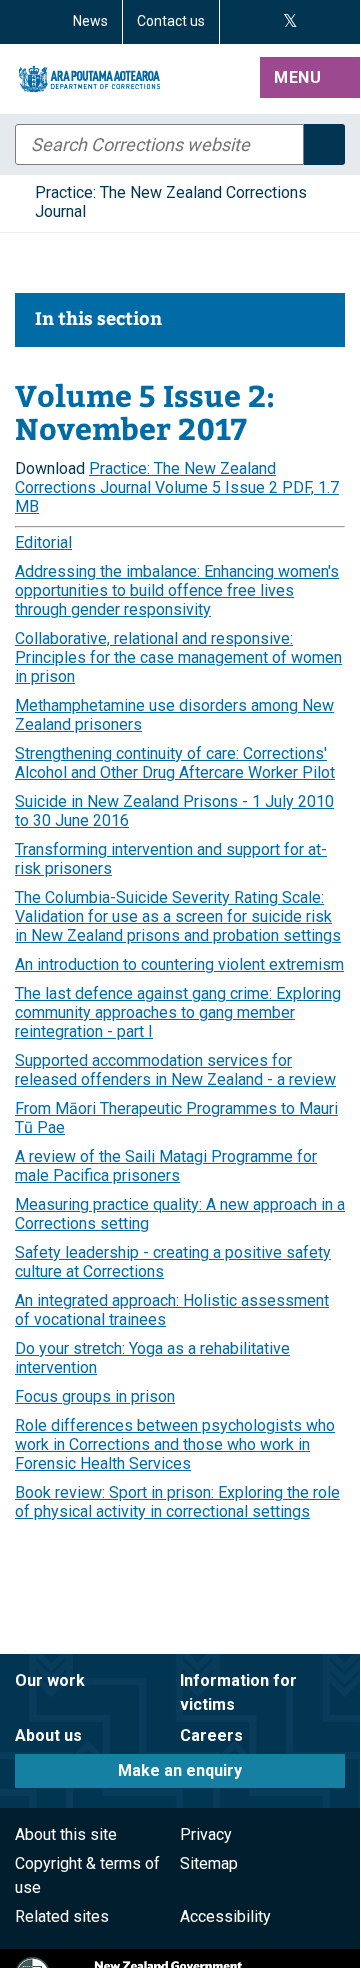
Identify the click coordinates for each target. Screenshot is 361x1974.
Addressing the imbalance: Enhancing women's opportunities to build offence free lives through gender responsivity (177, 590)
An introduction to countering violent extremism (179, 964)
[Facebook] (241, 22)
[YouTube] (313, 22)
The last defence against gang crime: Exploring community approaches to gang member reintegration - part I (178, 1012)
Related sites (62, 1916)
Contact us (171, 21)
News (90, 21)
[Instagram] (265, 22)
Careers (211, 1735)
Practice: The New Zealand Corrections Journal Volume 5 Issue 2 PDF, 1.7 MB (177, 487)
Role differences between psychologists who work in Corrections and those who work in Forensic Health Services (175, 1444)
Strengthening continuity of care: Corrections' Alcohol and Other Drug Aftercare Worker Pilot (175, 763)
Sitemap (209, 1863)
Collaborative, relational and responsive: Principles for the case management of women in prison (178, 657)
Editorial (43, 542)
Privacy (206, 1834)
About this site (66, 1834)
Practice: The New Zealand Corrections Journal (171, 202)
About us (48, 1735)
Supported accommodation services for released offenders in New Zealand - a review (175, 1070)
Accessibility (225, 1916)
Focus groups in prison (95, 1396)
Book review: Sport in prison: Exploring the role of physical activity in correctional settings (177, 1502)
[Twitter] (290, 22)
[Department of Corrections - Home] (133, 79)
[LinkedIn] (337, 22)
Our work (50, 1680)
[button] (310, 79)
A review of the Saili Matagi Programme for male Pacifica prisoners (166, 1166)
